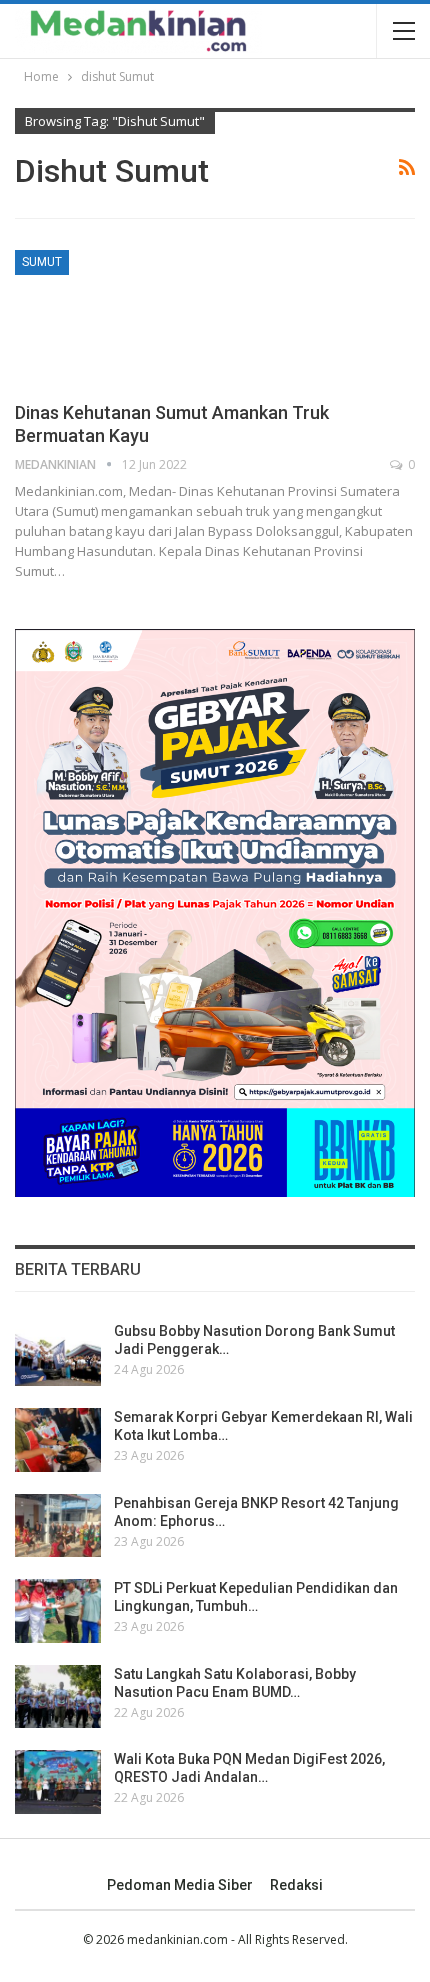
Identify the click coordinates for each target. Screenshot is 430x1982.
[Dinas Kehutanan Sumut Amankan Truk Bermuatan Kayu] (120, 317)
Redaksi (296, 1885)
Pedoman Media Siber (180, 1885)
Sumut (42, 262)
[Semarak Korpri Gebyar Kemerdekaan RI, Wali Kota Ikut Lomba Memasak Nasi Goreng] (58, 1440)
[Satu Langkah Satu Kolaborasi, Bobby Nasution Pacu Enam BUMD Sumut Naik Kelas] (58, 1697)
